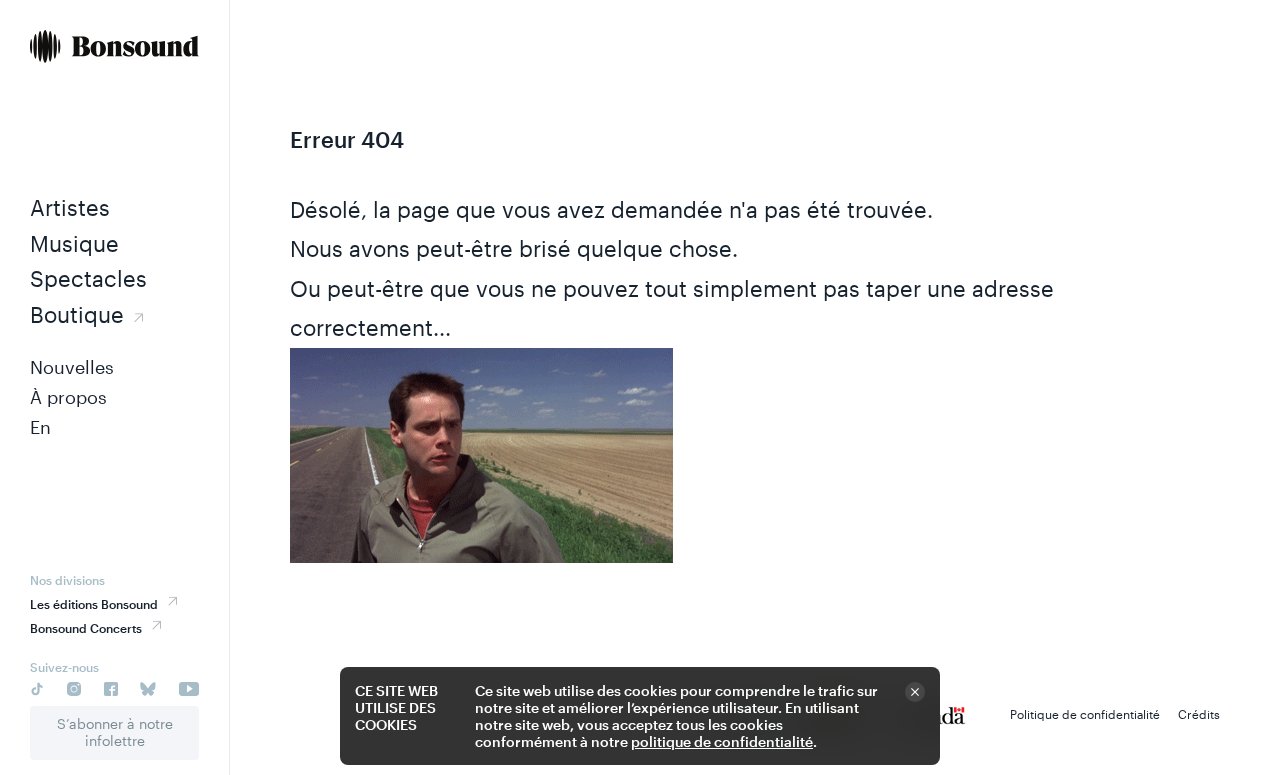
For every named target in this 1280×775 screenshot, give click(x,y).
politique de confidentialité (722, 741)
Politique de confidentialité (1085, 714)
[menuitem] (114, 48)
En (40, 427)
